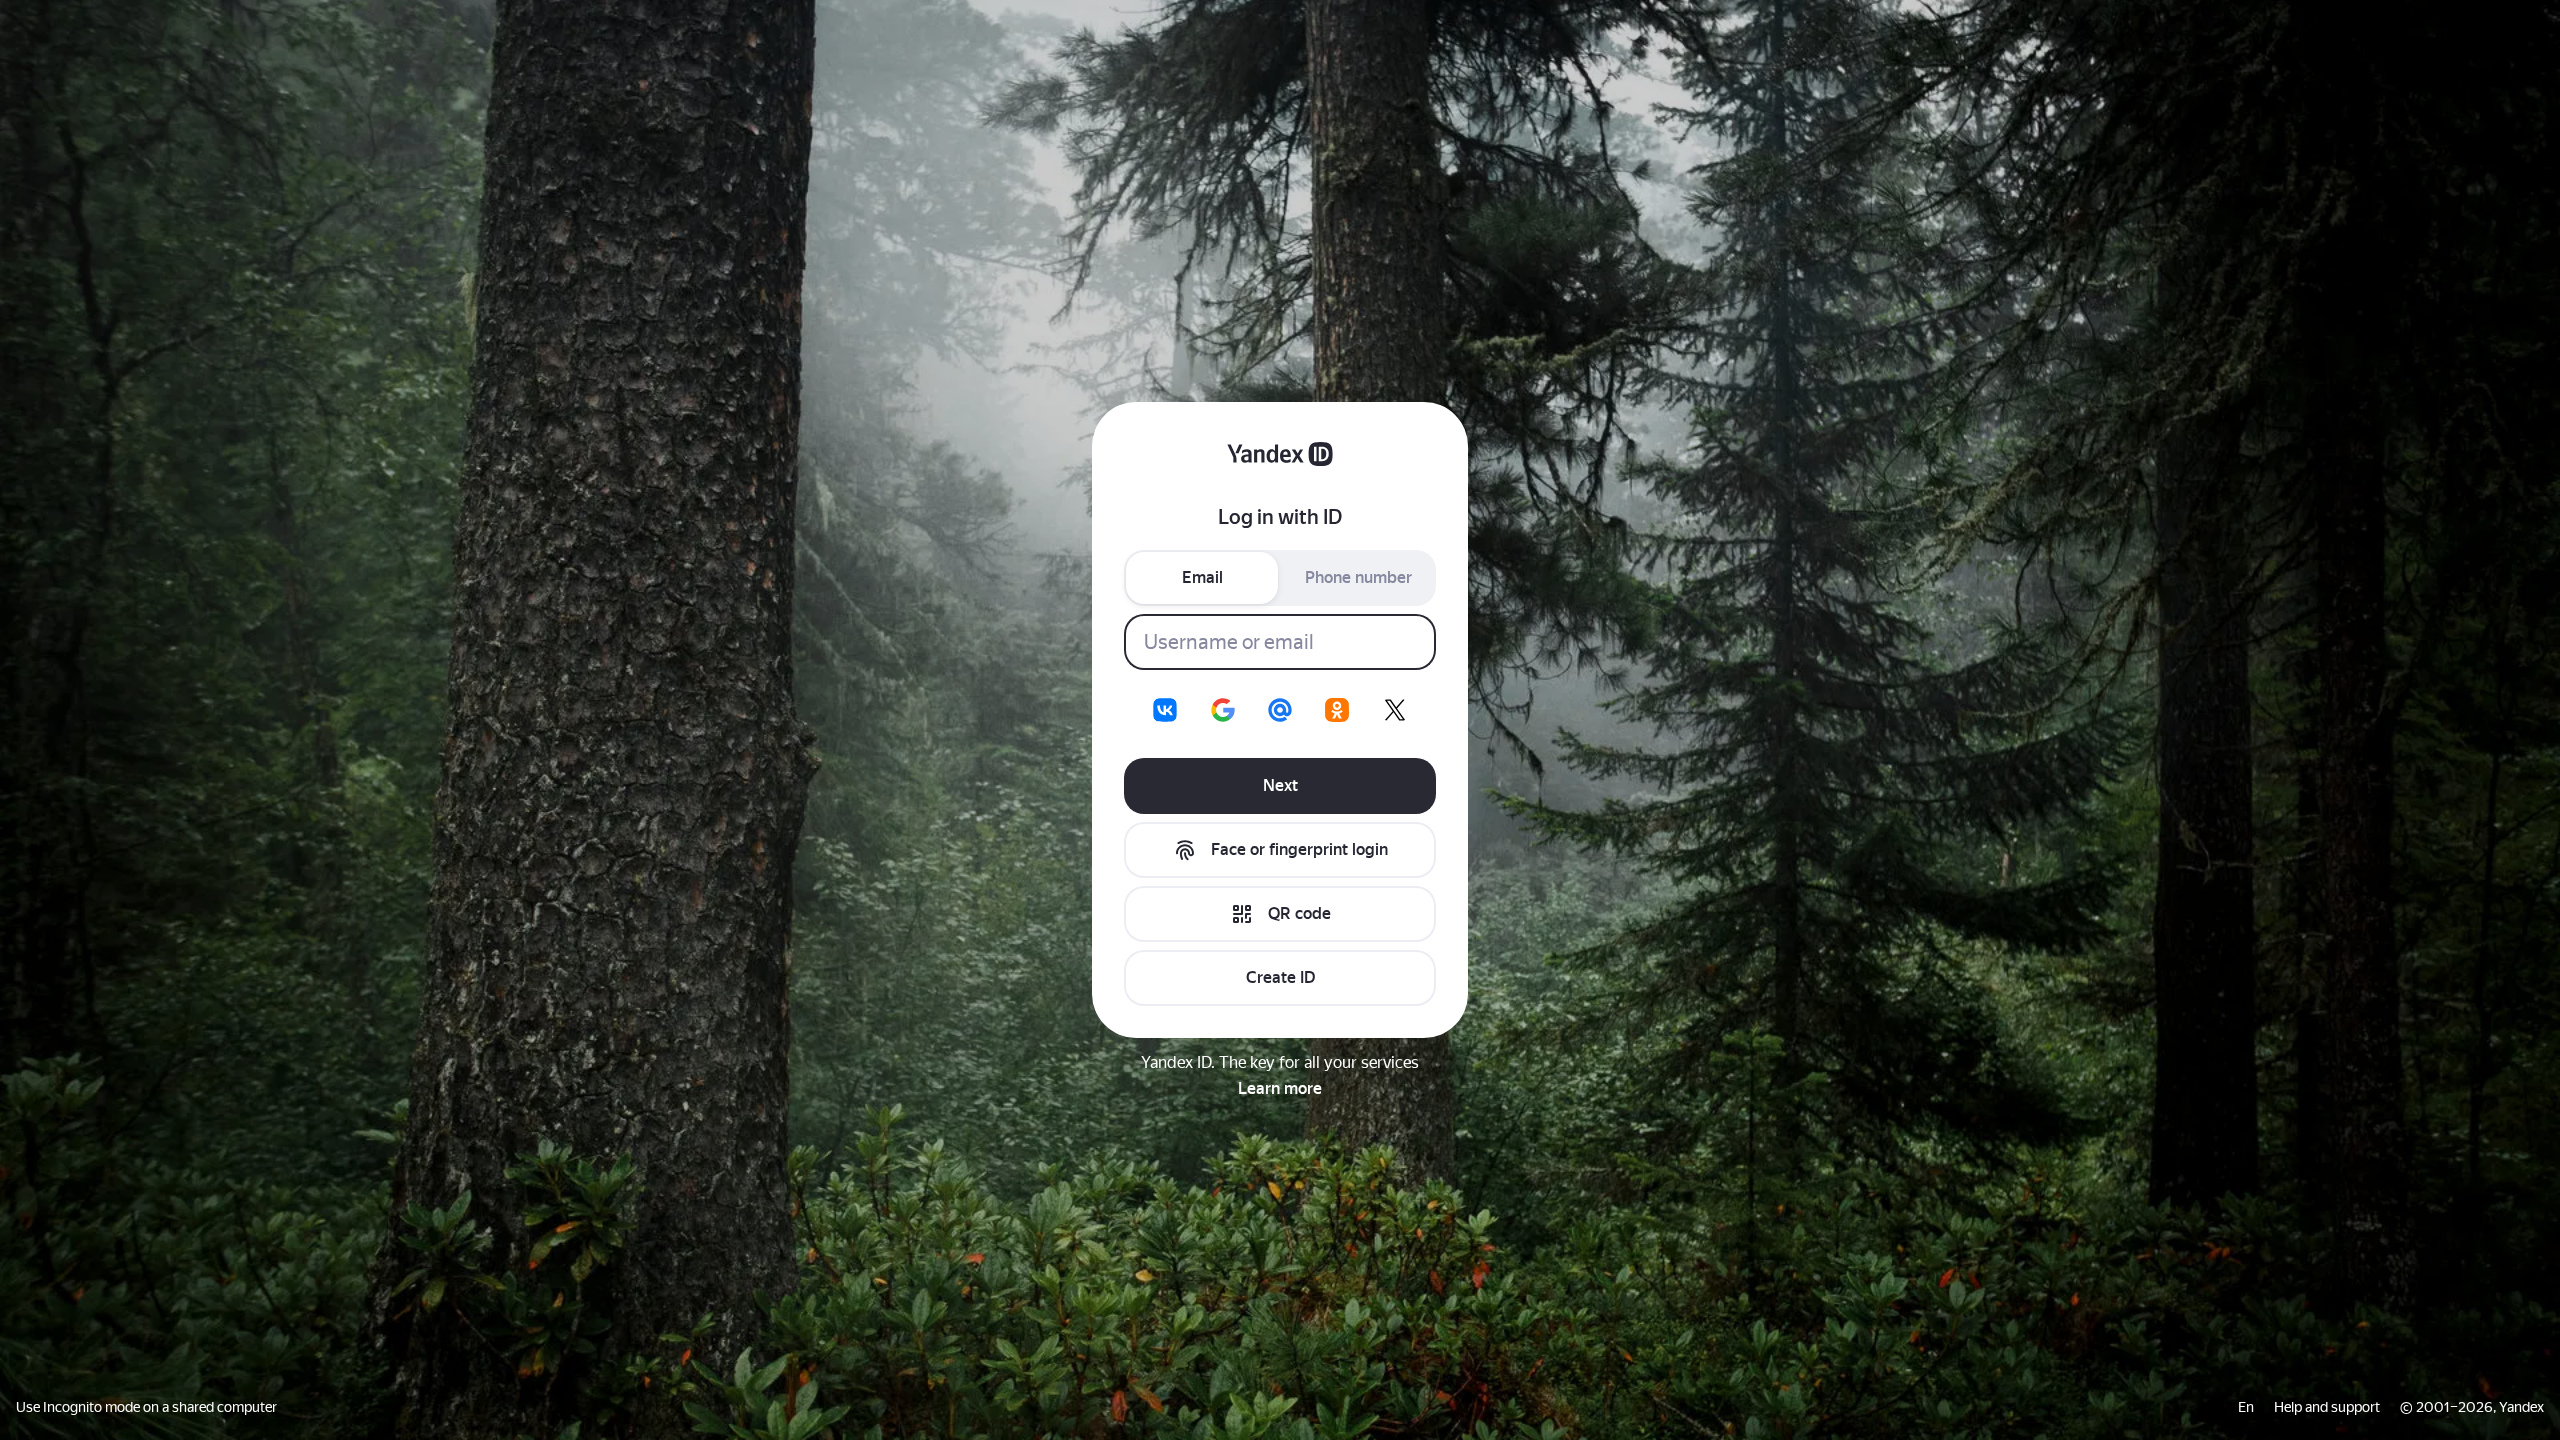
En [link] (2246, 1407)
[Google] (1223, 710)
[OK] (1337, 710)
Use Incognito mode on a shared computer (146, 1407)
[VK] (1165, 710)
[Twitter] (1395, 710)
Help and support (2327, 1407)
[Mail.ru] (1280, 710)
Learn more (1280, 1088)
